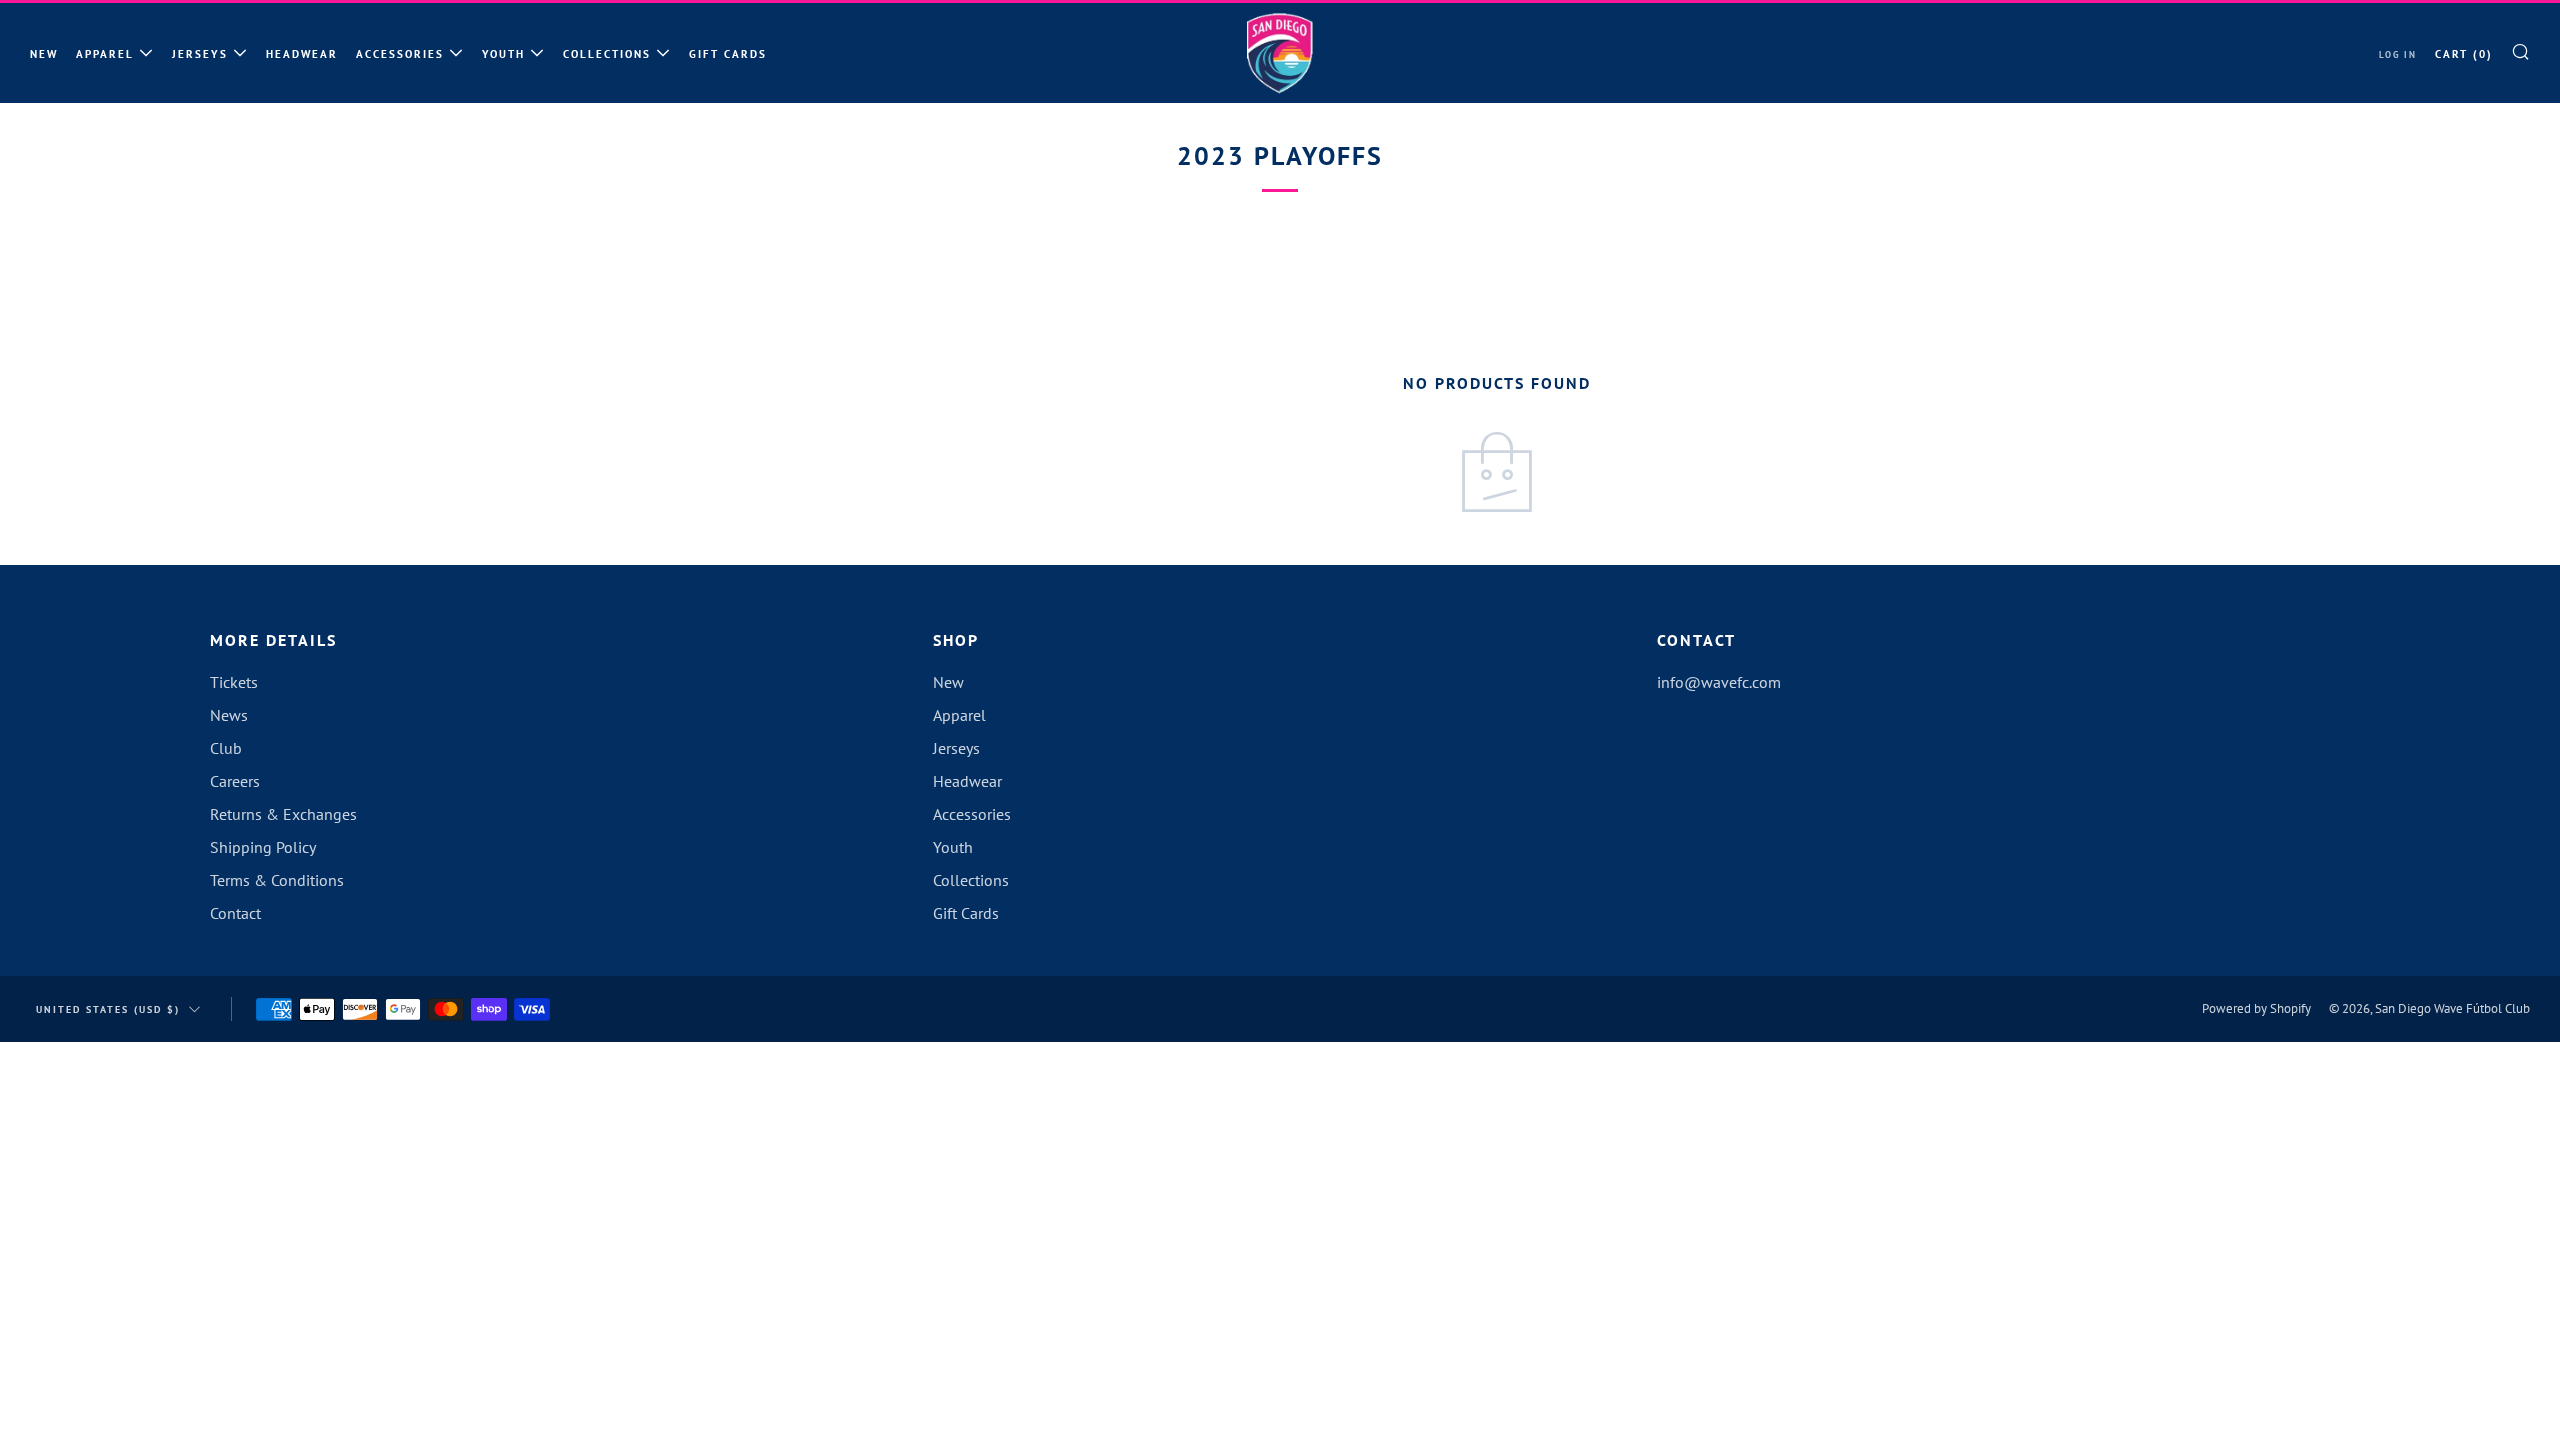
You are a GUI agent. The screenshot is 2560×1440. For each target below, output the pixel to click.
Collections (607, 54)
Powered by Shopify (2256, 1008)
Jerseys (200, 54)
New (44, 54)
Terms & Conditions (277, 880)
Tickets (234, 682)
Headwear (302, 54)
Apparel (105, 54)
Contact (235, 913)
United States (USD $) (108, 1009)
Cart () (2464, 54)
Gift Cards (728, 54)
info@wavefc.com (1719, 682)
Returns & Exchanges (283, 814)
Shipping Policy (263, 847)
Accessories (400, 54)
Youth (503, 54)
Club (226, 748)
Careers (235, 781)
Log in (2398, 54)
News (229, 715)
